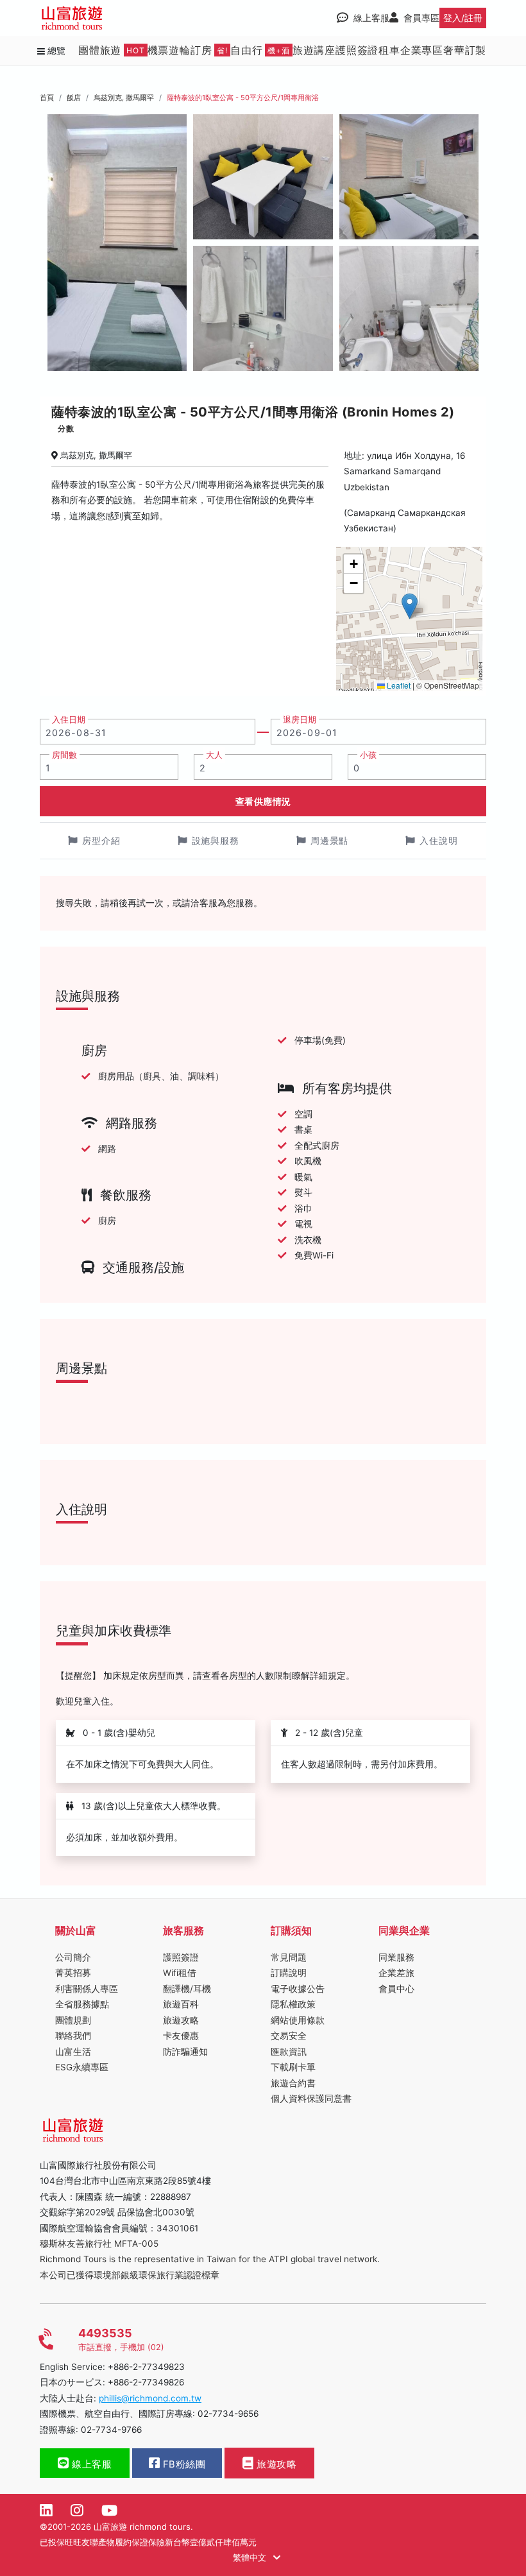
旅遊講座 (314, 50)
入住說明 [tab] (439, 840)
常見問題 (289, 1957)
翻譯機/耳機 (187, 1989)
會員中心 (396, 1989)
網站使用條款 (298, 2020)
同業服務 (396, 1957)
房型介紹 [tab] (101, 840)
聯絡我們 (73, 2036)
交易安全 (289, 2036)
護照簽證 (357, 50)
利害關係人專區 (87, 1989)
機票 (158, 50)
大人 (214, 755)
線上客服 (91, 2464)
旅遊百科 (181, 2004)
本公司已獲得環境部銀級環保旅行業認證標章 (130, 2275)
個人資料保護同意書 (311, 2099)
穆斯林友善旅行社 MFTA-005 (99, 2244)
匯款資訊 (289, 2052)
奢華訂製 (465, 50)
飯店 (74, 98)
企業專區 (422, 50)
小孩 (368, 755)
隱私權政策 (293, 2004)
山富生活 (73, 2052)
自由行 (260, 50)
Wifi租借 (180, 1973)
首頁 (47, 98)
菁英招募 (73, 1973)
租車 (389, 50)
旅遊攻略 (181, 2020)
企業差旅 (396, 1973)
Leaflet (398, 685)
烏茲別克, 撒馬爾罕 (124, 98)
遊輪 (180, 50)
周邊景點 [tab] (330, 840)
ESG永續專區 (82, 2067)
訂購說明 (289, 1973)
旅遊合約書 (293, 2083)
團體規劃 (73, 2020)
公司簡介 (73, 1957)
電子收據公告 (298, 1989)
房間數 (64, 755)
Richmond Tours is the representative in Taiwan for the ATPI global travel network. (210, 2259)
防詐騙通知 (185, 2052)
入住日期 (69, 720)
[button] (410, 606)
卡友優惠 (181, 2036)
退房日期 (300, 720)
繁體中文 (251, 2557)
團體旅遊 (112, 50)
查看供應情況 (263, 801)
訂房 (209, 50)
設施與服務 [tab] (216, 840)
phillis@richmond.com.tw (150, 2398)
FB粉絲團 (182, 2464)
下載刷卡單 (293, 2067)
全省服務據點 (82, 2004)
